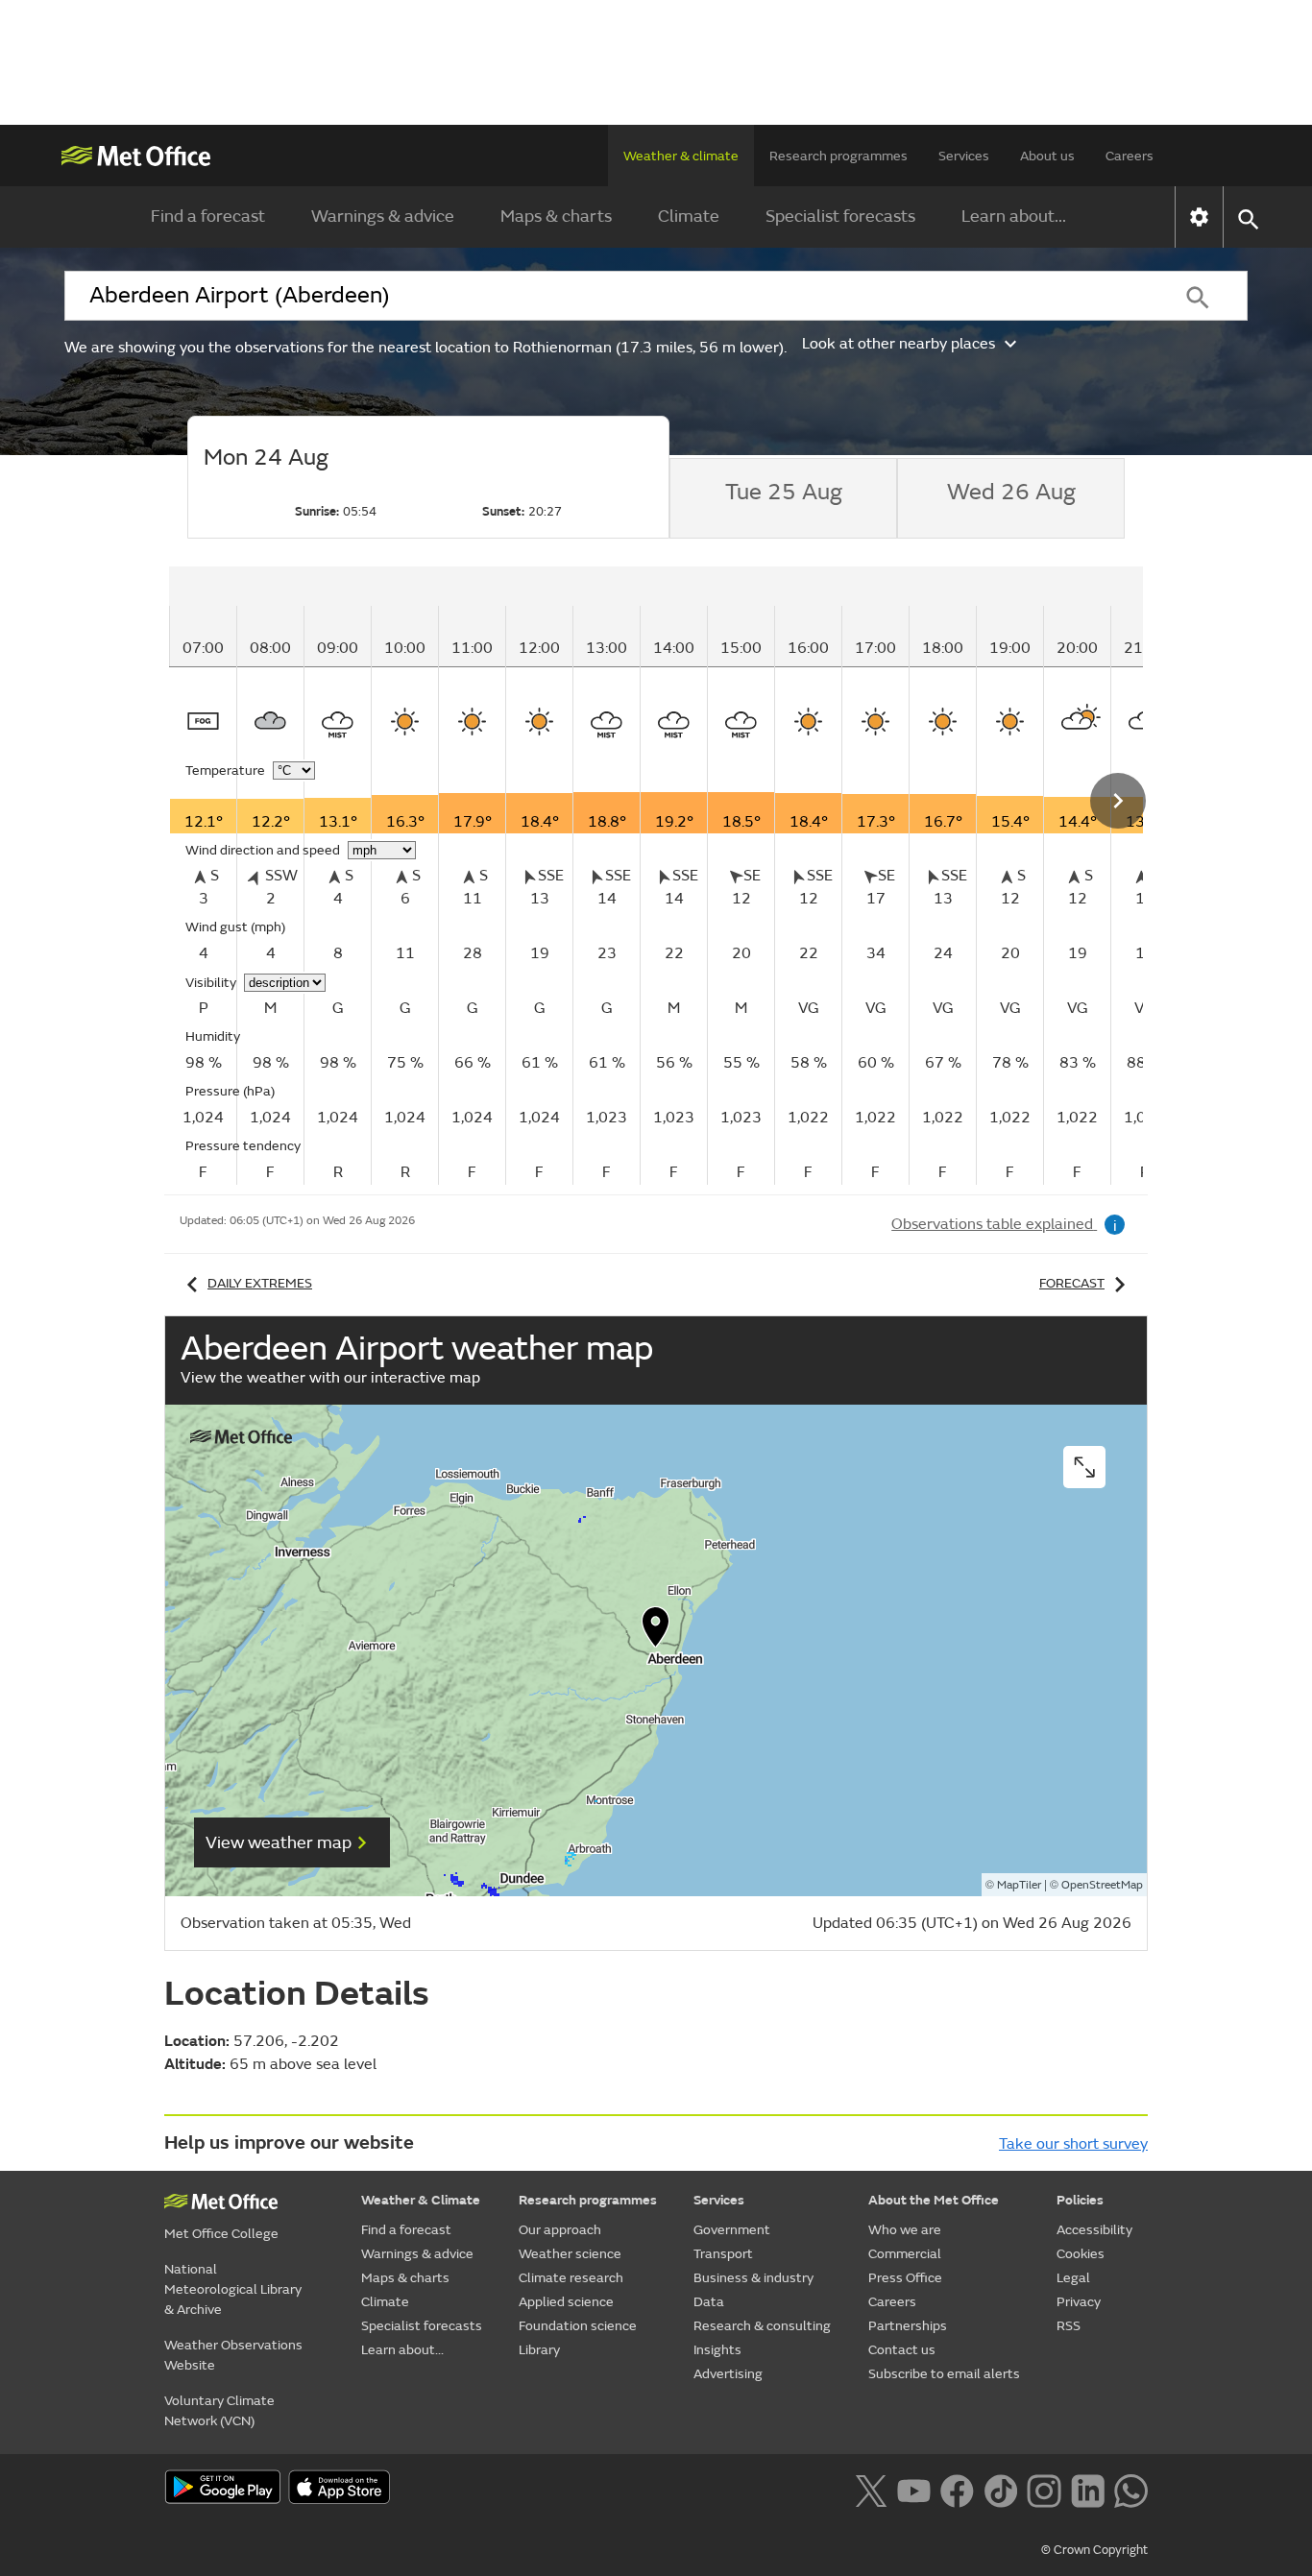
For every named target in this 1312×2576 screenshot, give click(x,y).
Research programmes (838, 156)
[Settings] (1199, 217)
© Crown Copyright (1094, 2550)
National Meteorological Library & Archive (233, 2289)
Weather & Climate (421, 2200)
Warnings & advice (383, 217)
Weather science (570, 2254)
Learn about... (1014, 217)
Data (709, 2302)
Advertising (728, 2374)
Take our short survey (1073, 2144)
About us (1047, 156)
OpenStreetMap (1102, 1885)
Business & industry (753, 2278)
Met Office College (221, 2234)
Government (732, 2230)
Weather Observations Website (233, 2355)
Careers (1130, 156)
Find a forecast (208, 217)
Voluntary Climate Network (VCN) (219, 2411)
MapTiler (1019, 1885)
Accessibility (1094, 2230)
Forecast (1072, 1283)
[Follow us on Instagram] (1044, 2489)
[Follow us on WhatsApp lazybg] (1131, 2489)
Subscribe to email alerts (944, 2374)
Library (539, 2350)
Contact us (902, 2350)
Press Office (905, 2278)
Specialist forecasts (840, 217)
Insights (717, 2350)
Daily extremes (260, 1283)
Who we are (905, 2230)
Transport (723, 2254)
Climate (689, 217)
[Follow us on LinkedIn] (1088, 2489)
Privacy (1079, 2302)
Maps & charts (556, 217)
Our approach (560, 2230)
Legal (1073, 2278)
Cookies (1081, 2254)
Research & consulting (762, 2326)
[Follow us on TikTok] (1000, 2489)
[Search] (1198, 296)
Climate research (571, 2278)
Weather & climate (681, 156)
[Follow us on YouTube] (914, 2489)
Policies (1080, 2200)
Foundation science (578, 2326)
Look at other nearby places (899, 344)
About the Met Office (934, 2200)
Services (964, 156)
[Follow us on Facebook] (957, 2489)
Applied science (566, 2302)
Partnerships (908, 2326)
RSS (1069, 2326)
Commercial (905, 2254)
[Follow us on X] (871, 2489)
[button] (656, 1631)
